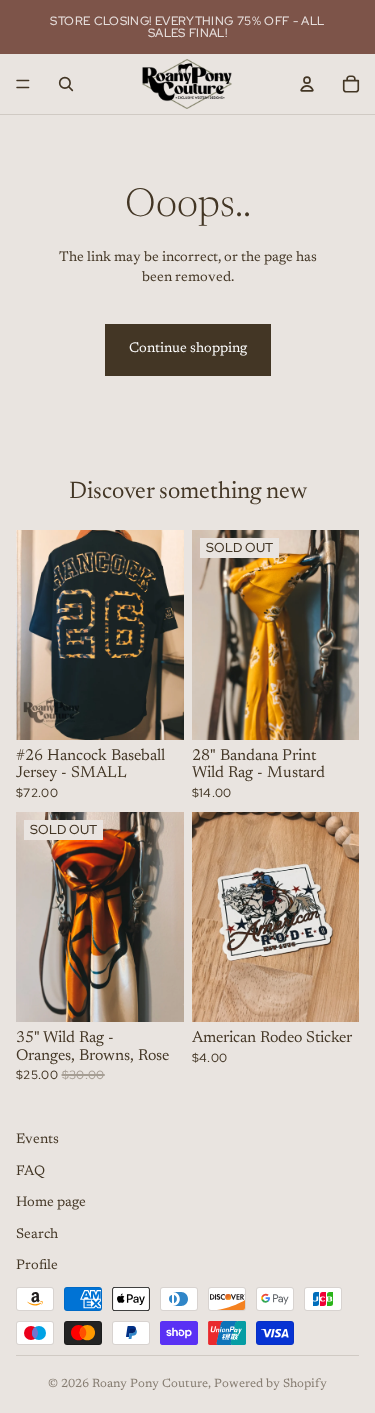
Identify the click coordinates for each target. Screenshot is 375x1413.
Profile (37, 1267)
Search (37, 1235)
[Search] (66, 84)
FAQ (30, 1172)
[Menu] (23, 84)
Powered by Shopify (270, 1384)
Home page (51, 1203)
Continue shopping (188, 349)
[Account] (307, 84)
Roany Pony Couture (150, 1384)
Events (37, 1140)
